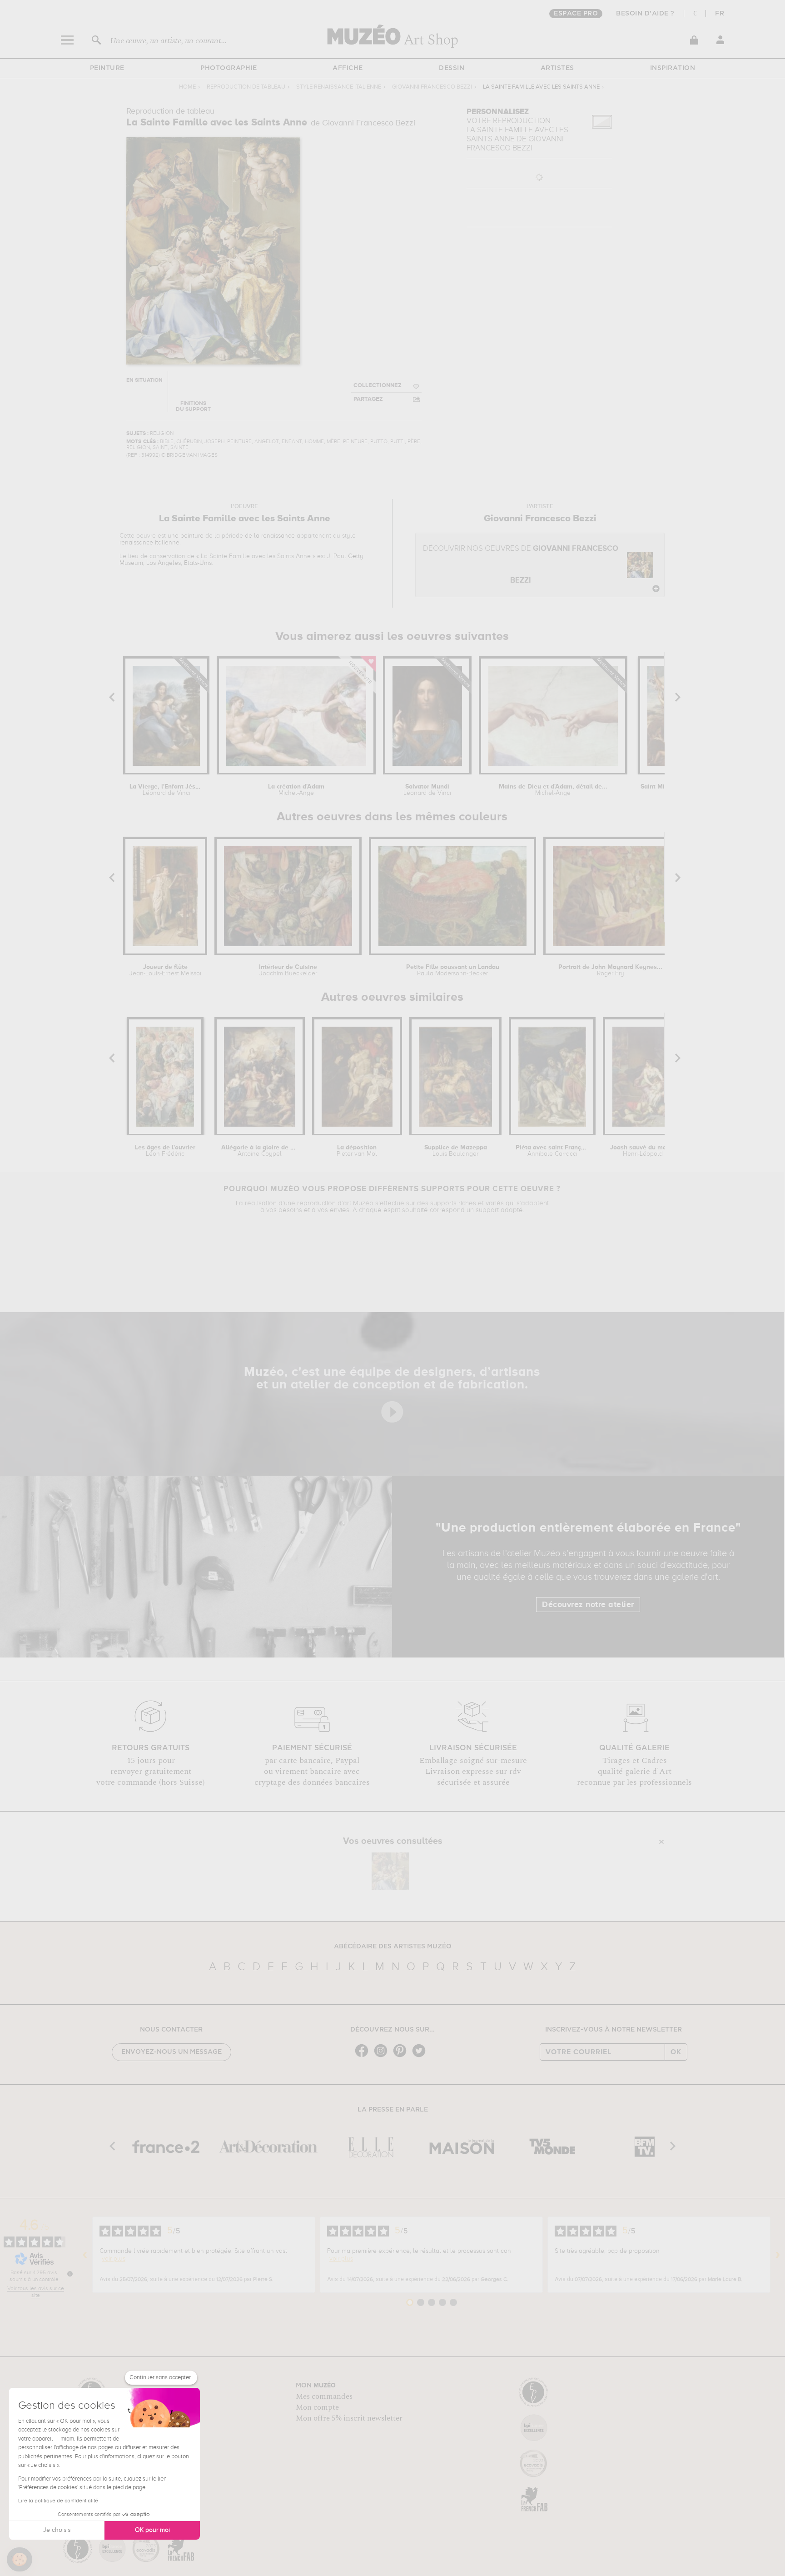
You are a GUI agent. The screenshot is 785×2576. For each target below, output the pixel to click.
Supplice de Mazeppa (456, 1151)
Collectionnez (378, 386)
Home (187, 87)
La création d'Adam (296, 790)
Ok (676, 2052)
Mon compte (317, 2407)
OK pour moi (152, 2530)
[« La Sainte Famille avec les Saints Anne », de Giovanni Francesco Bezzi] (390, 1871)
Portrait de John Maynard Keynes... (610, 970)
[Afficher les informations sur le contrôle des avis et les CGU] (70, 2274)
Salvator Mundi (427, 790)
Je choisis (57, 2530)
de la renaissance (270, 536)
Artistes (557, 68)
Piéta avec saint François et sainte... (552, 1151)
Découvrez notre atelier (588, 1605)
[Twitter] (421, 2056)
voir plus (114, 2259)
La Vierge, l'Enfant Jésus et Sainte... (166, 790)
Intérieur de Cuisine (288, 970)
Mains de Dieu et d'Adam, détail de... (553, 790)
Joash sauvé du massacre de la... (651, 1151)
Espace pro (576, 14)
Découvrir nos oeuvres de (521, 565)
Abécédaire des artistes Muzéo (393, 1947)
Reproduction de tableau (246, 87)
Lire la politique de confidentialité (58, 2501)
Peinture (107, 68)
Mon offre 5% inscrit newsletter (349, 2418)
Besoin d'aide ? (645, 14)
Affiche (348, 68)
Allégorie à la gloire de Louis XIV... (260, 1151)
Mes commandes (324, 2396)
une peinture (186, 536)
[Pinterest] (402, 2056)
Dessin (452, 68)
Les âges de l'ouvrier (165, 1151)
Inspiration (673, 68)
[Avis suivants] (778, 2255)
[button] (20, 2560)
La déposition (357, 1151)
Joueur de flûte (165, 970)
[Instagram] (383, 2056)
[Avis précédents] (85, 2255)
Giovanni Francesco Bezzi (432, 87)
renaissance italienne (149, 543)
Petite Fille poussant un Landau (453, 970)
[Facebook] (364, 2056)
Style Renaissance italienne (339, 87)
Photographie (229, 68)
